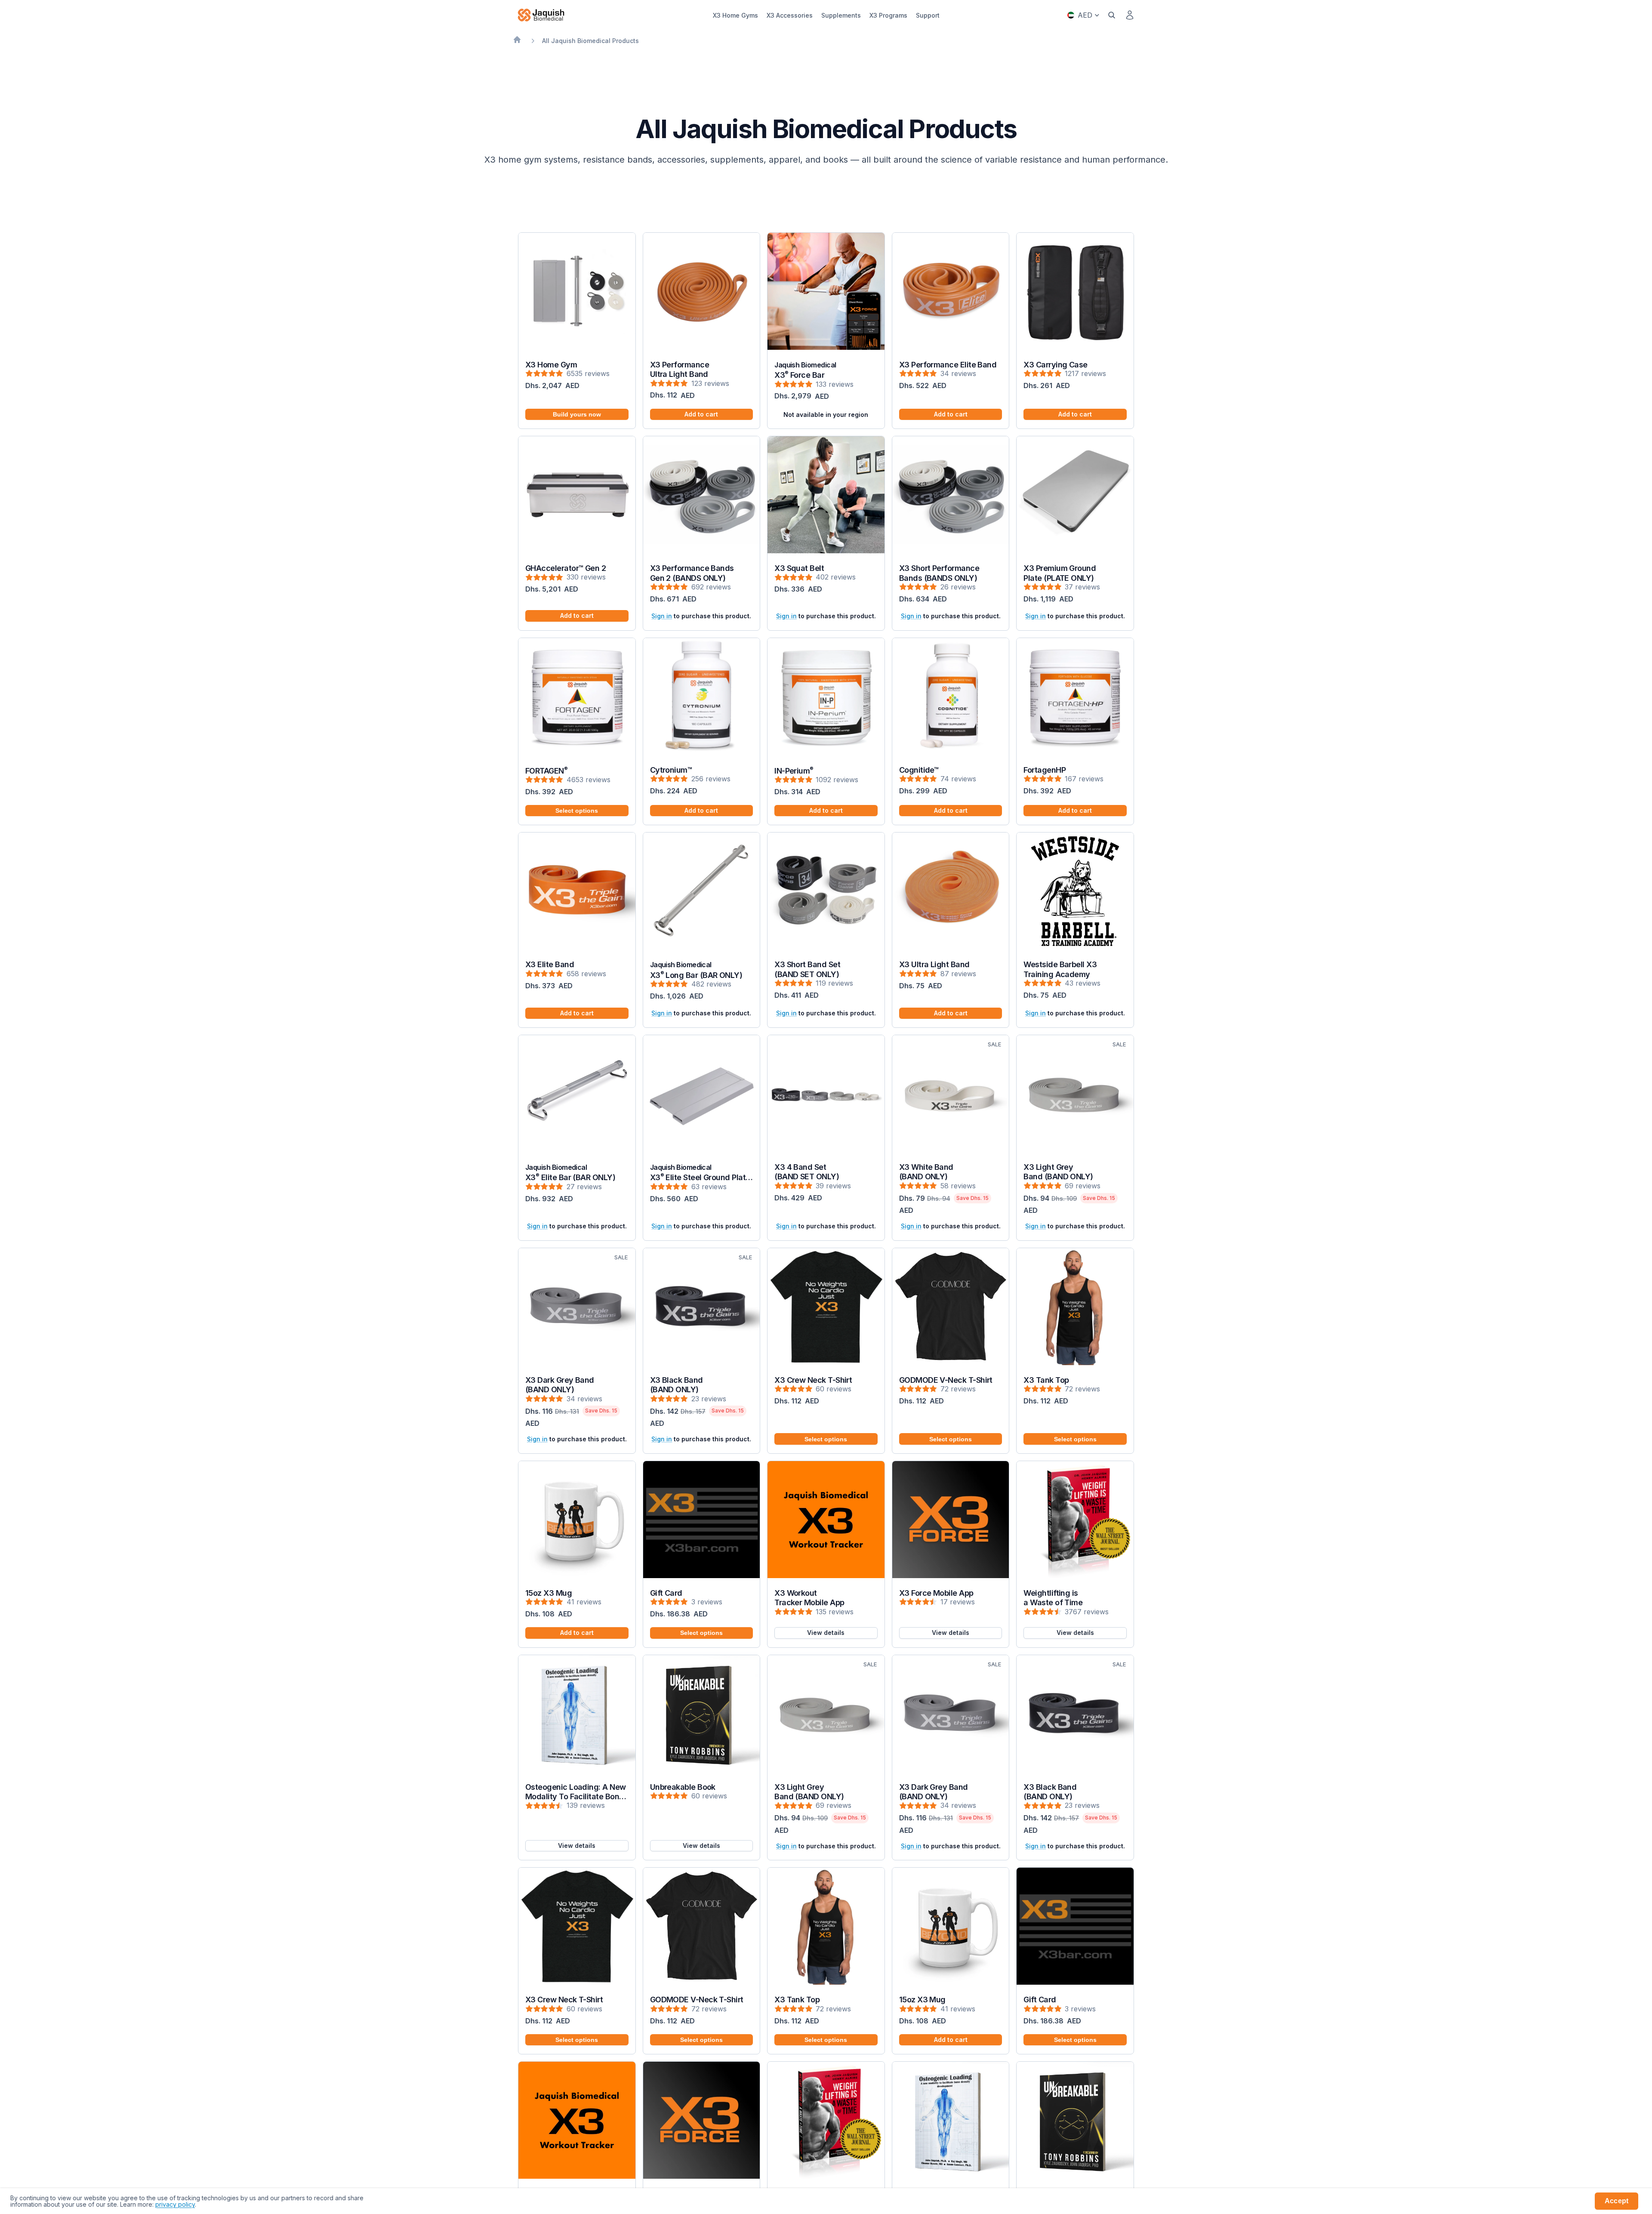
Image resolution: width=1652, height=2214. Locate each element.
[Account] (1130, 15)
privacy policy (175, 2204)
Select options (577, 811)
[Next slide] (623, 291)
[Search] (1112, 15)
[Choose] (622, 742)
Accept (1617, 2201)
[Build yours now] (622, 336)
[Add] (746, 336)
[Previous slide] (531, 291)
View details (826, 1633)
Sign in (662, 616)
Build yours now (577, 414)
